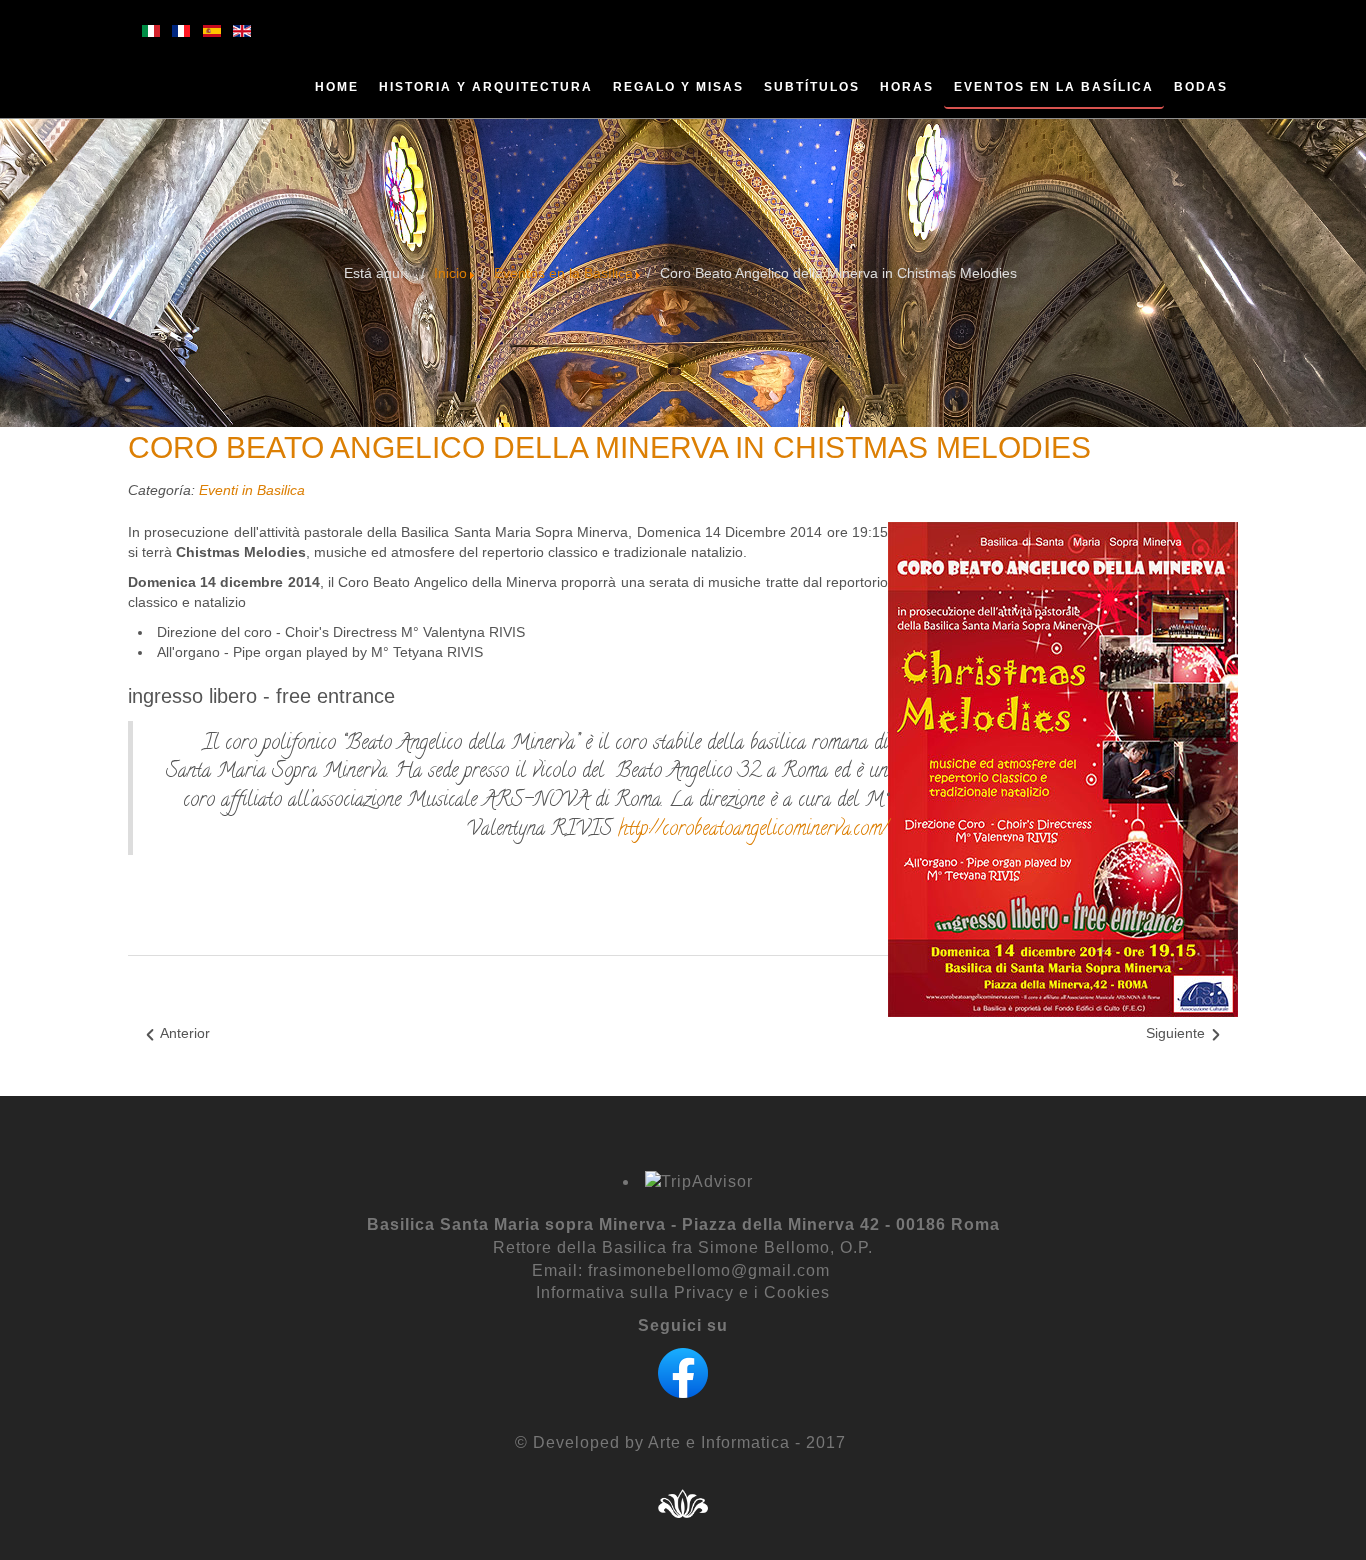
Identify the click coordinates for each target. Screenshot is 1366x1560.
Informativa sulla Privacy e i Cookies (683, 1292)
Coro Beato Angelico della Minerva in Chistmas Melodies (609, 447)
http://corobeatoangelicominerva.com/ (753, 830)
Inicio (450, 273)
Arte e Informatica (717, 1442)
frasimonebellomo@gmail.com (709, 1270)
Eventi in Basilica (252, 490)
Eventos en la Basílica (563, 273)
